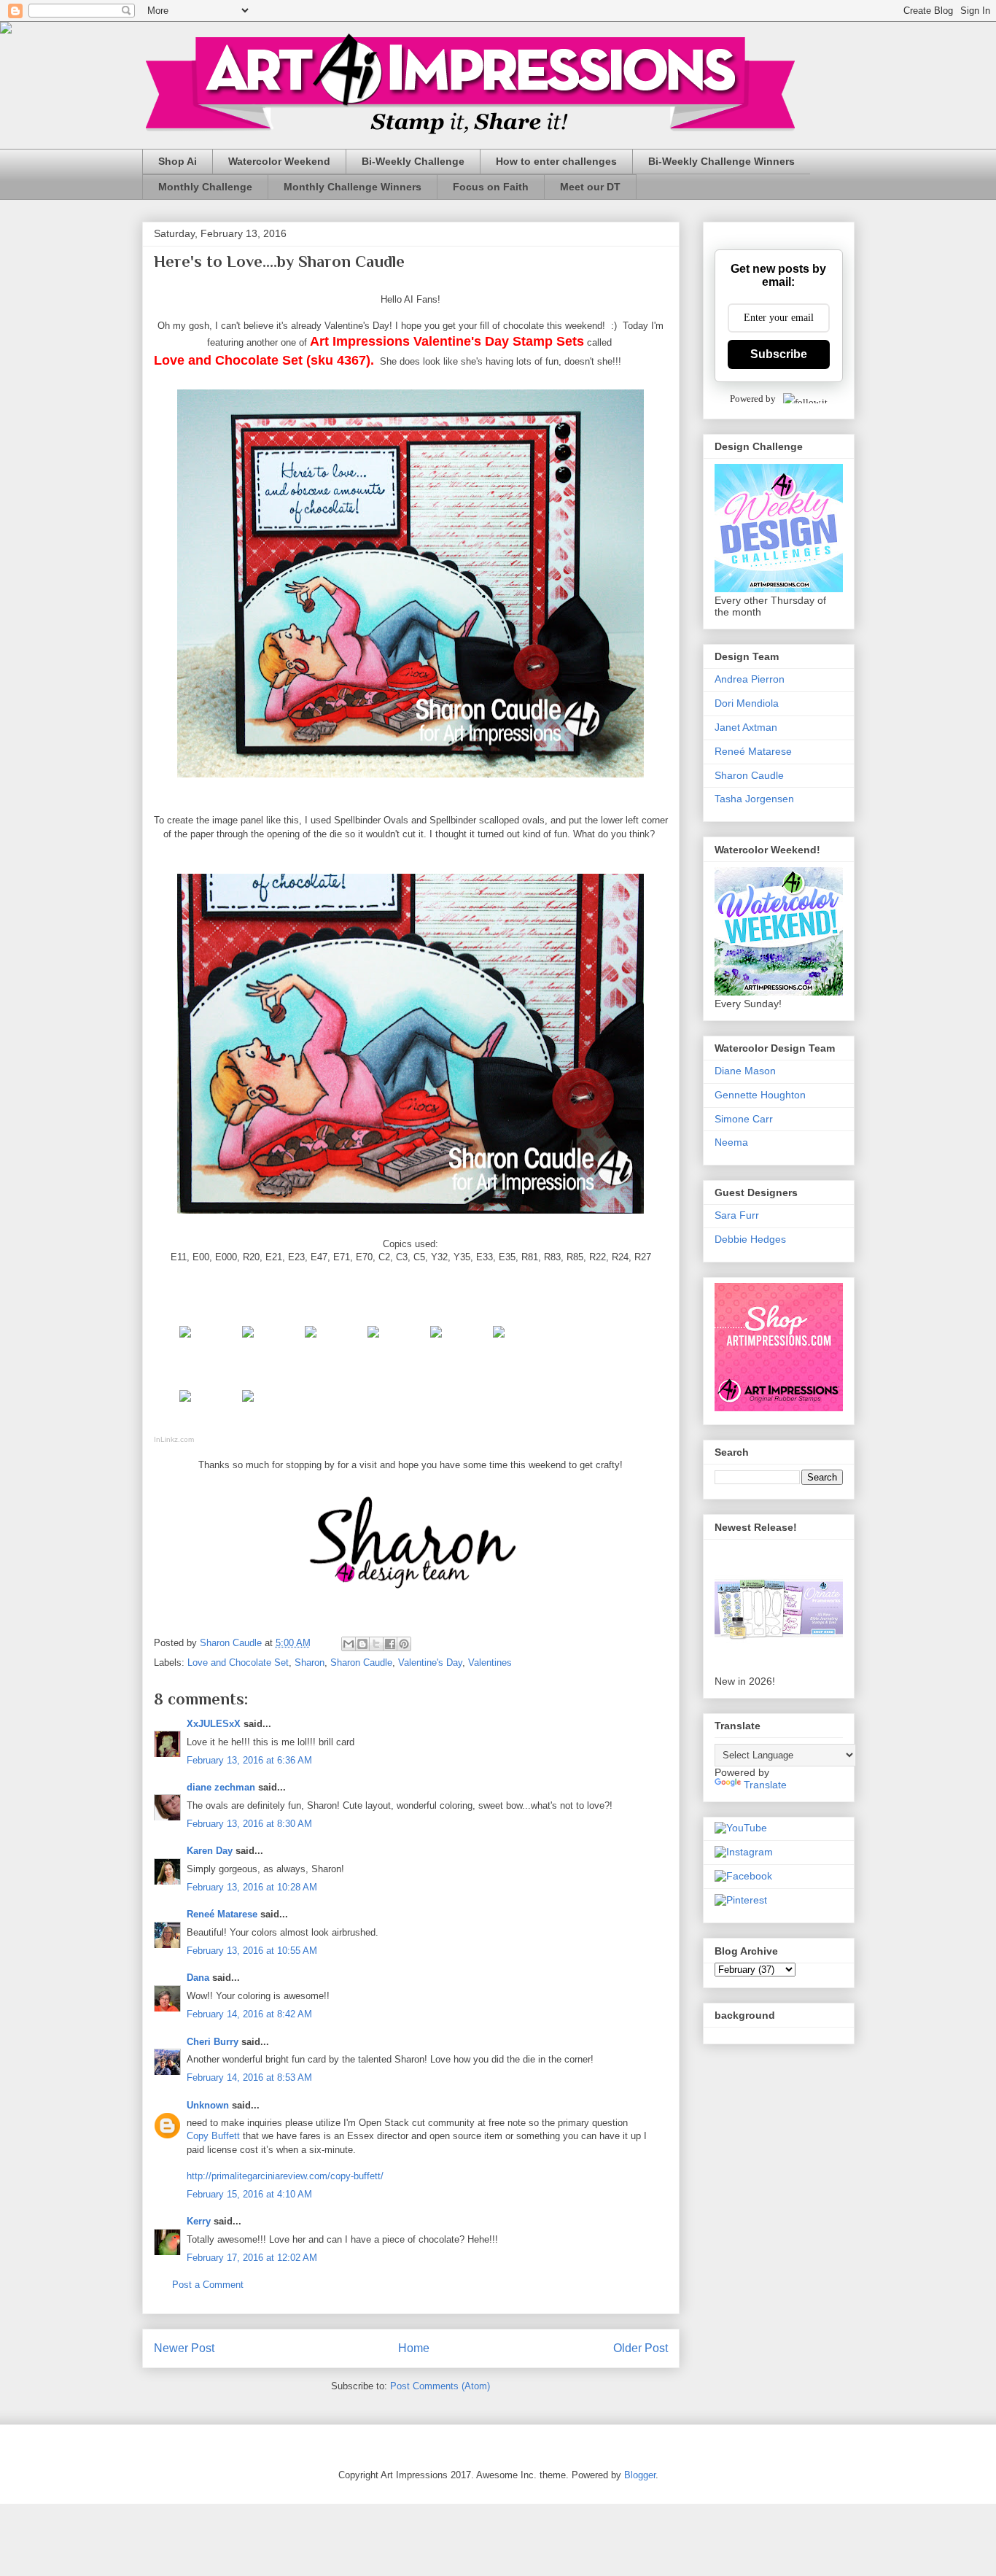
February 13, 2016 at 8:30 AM (249, 1824)
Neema (731, 1142)
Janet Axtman (746, 727)
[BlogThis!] (362, 1644)
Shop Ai (178, 161)
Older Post (641, 2348)
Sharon (310, 1663)
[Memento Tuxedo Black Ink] (248, 1341)
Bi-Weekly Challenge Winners (721, 161)
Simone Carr (744, 1119)
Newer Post (184, 2348)
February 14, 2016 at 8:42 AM (249, 2014)
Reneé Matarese (222, 1914)
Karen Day (210, 1851)
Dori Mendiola (747, 703)
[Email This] (349, 1644)
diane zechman (221, 1787)
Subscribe (779, 354)
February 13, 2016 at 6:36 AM (249, 1760)
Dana (198, 1978)
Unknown (208, 2105)
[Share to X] (376, 1644)
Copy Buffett (213, 2136)
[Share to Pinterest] (404, 1644)
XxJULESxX (214, 1724)
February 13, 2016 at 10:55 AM (252, 1951)
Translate (765, 1785)
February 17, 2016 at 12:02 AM (252, 2258)
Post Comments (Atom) (440, 2386)
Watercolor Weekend (279, 161)
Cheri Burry (213, 2042)
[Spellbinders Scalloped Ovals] (248, 1405)
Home (414, 2348)
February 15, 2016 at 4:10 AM (249, 2194)
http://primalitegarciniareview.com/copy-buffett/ (285, 2176)
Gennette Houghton (760, 1095)
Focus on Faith (491, 187)
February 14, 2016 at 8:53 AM (249, 2078)
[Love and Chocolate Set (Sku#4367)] (185, 1341)
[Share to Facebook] (390, 1644)
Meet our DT (590, 187)
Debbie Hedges (750, 1239)
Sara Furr (737, 1215)
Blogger (640, 2475)
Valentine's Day (430, 1663)
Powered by (753, 399)
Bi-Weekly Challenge (413, 161)
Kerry (199, 2221)
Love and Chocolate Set (238, 1663)
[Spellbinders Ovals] (185, 1405)
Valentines (490, 1663)
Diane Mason (745, 1071)
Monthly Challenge (205, 187)
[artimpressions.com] (311, 1341)
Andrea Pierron (750, 679)
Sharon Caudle (361, 1663)
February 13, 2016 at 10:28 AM (252, 1887)
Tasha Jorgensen (754, 799)
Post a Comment (208, 2285)
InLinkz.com (174, 1439)
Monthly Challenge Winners (353, 187)
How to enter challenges (556, 161)
